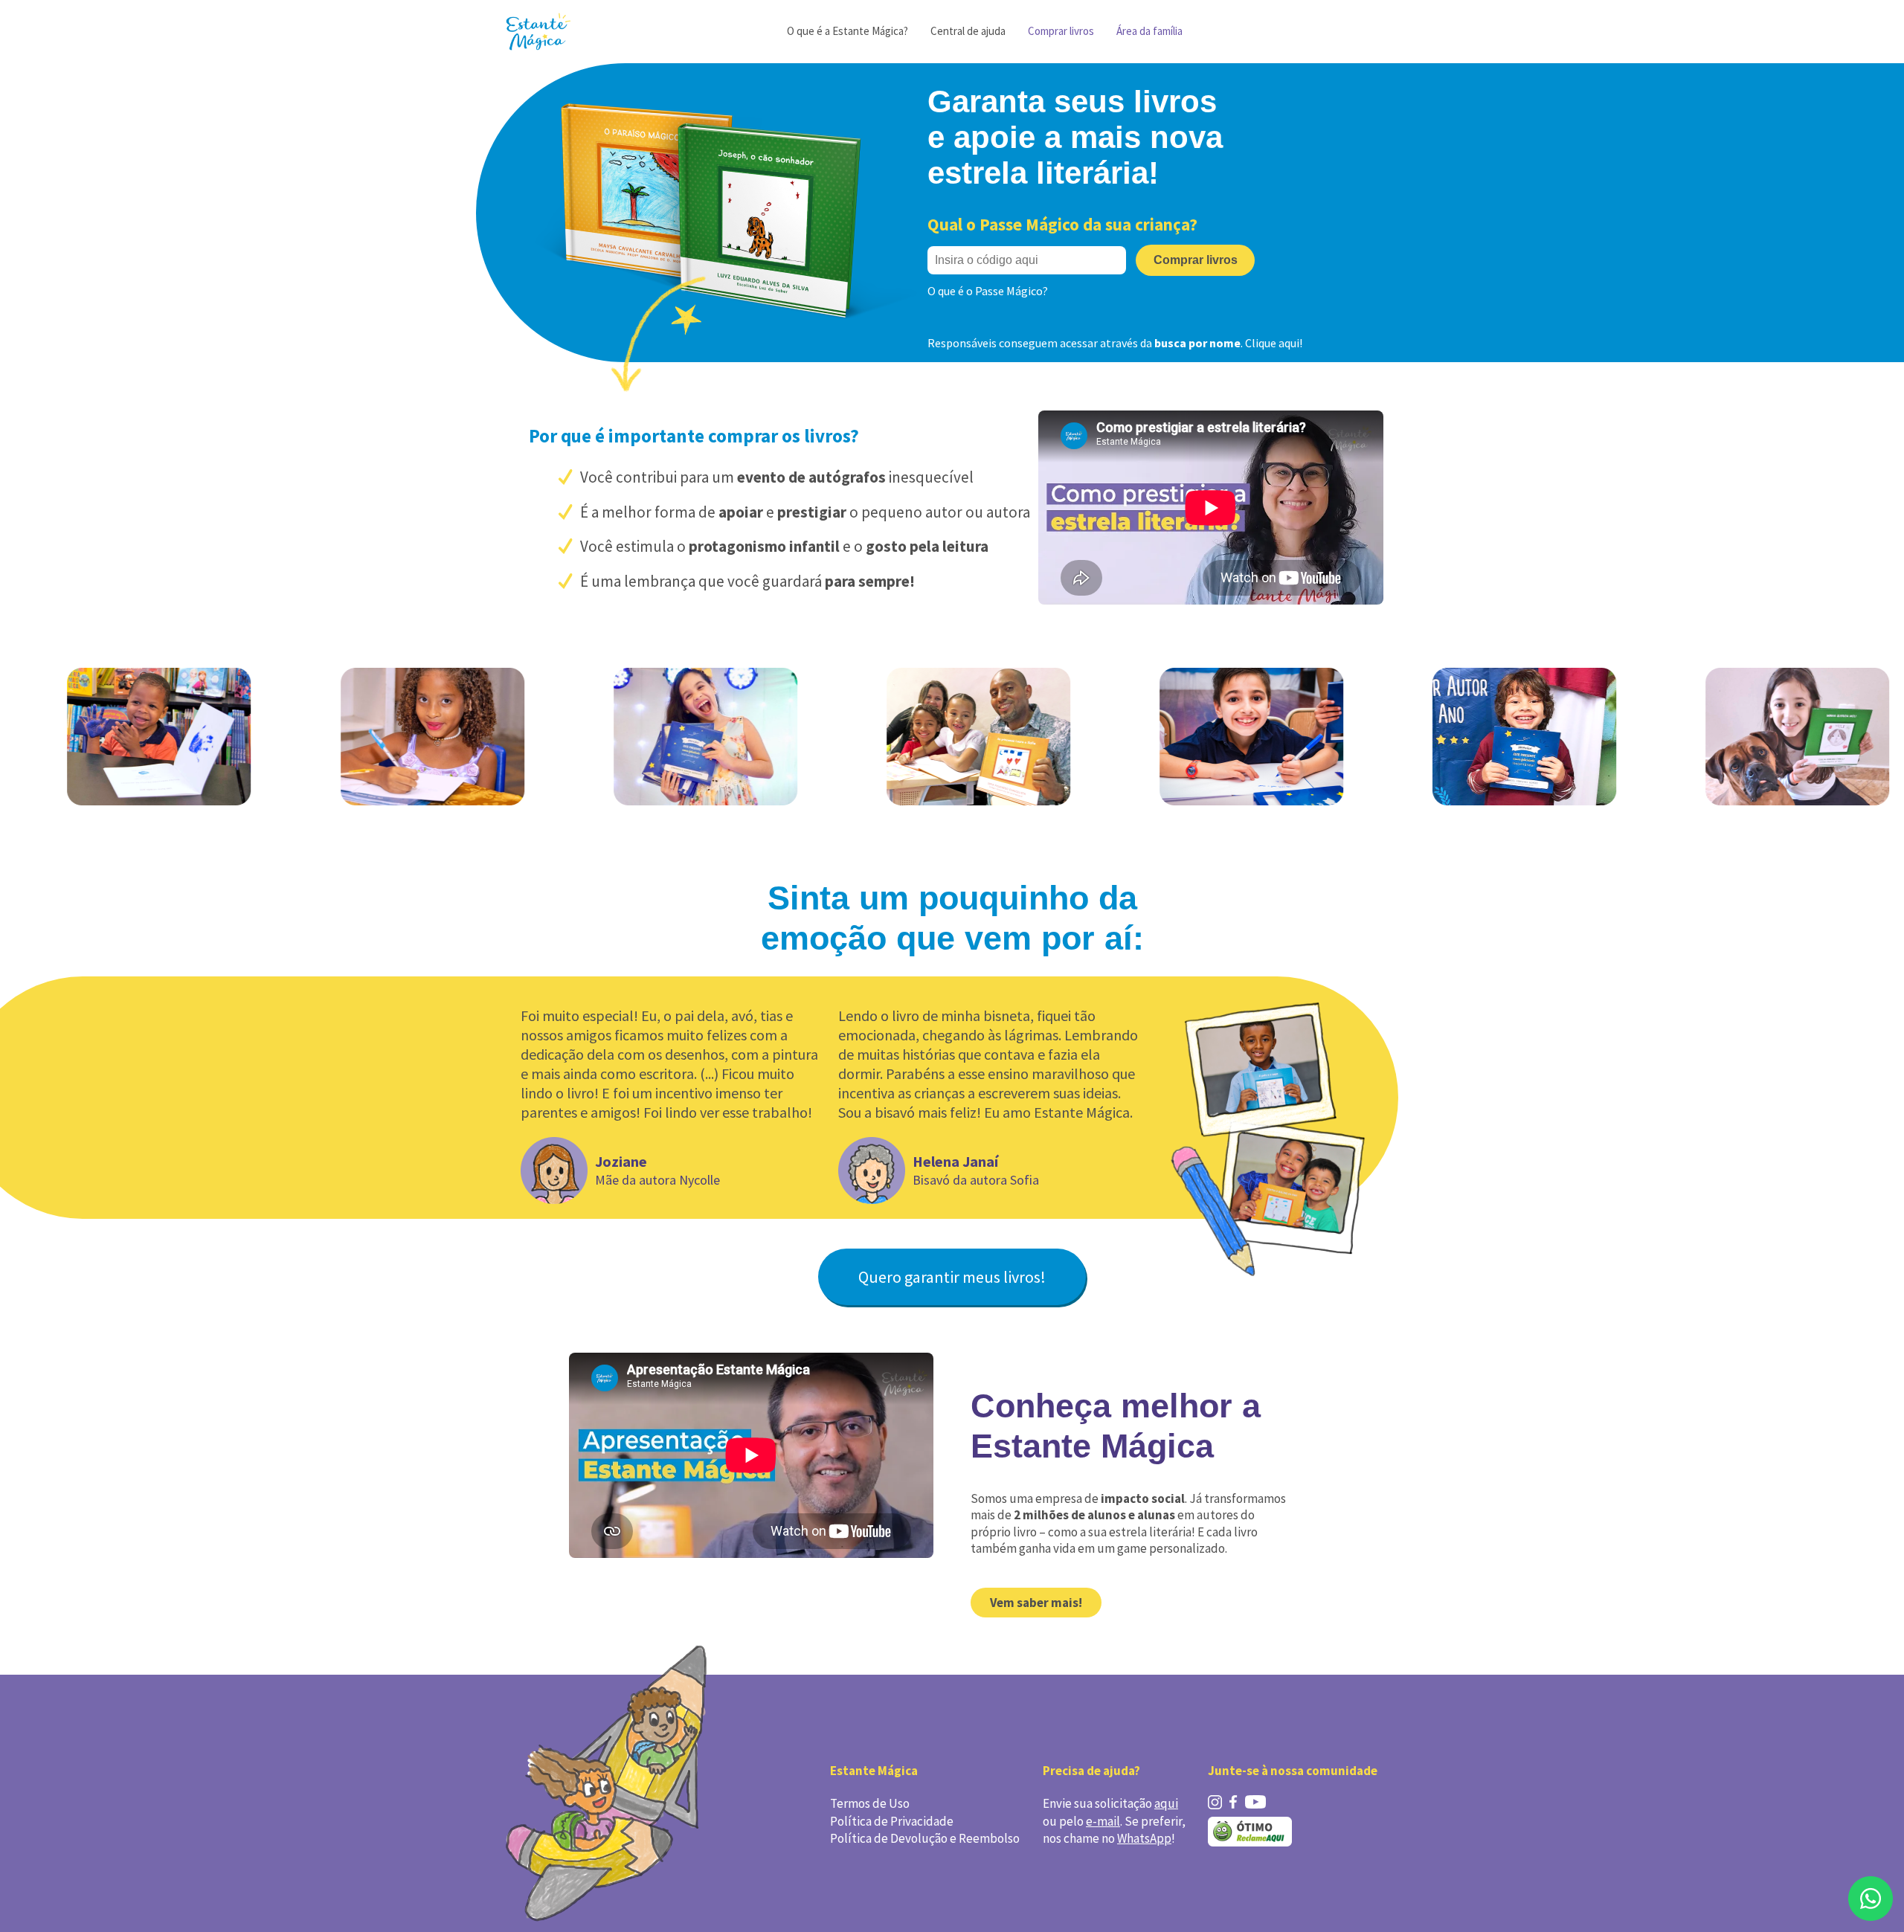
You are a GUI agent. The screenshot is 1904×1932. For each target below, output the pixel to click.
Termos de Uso (870, 1803)
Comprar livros (1061, 31)
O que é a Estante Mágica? (848, 31)
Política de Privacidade (892, 1821)
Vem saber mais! (1036, 1603)
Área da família (1149, 31)
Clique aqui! (1274, 343)
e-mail (1103, 1821)
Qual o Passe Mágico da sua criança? (1062, 224)
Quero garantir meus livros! (952, 1277)
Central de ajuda (968, 31)
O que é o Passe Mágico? (988, 291)
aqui (1166, 1803)
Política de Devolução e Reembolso (925, 1838)
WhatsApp (1144, 1838)
